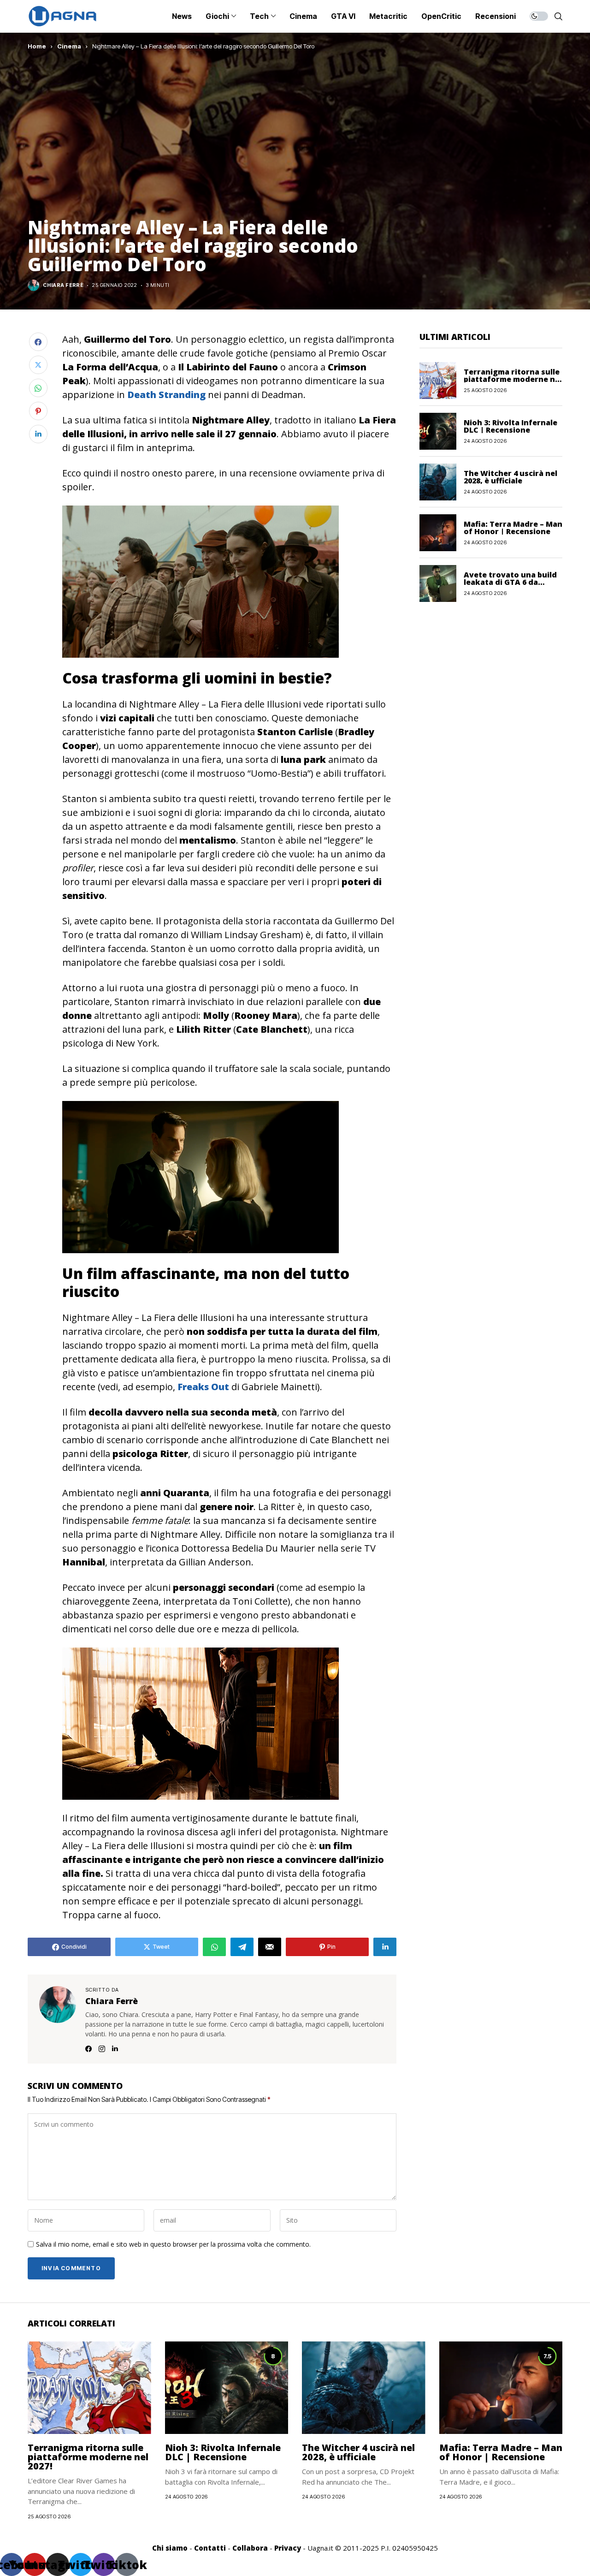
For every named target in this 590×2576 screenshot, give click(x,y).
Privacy (288, 2548)
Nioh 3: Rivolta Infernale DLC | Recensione (510, 426)
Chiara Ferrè (63, 285)
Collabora (250, 2548)
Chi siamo (170, 2548)
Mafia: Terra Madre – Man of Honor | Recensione (513, 527)
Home (37, 46)
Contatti (210, 2548)
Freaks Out (203, 1387)
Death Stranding (166, 395)
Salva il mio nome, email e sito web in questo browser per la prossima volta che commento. (173, 2245)
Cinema (69, 46)
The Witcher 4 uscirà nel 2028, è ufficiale (510, 476)
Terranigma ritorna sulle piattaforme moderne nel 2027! (513, 379)
